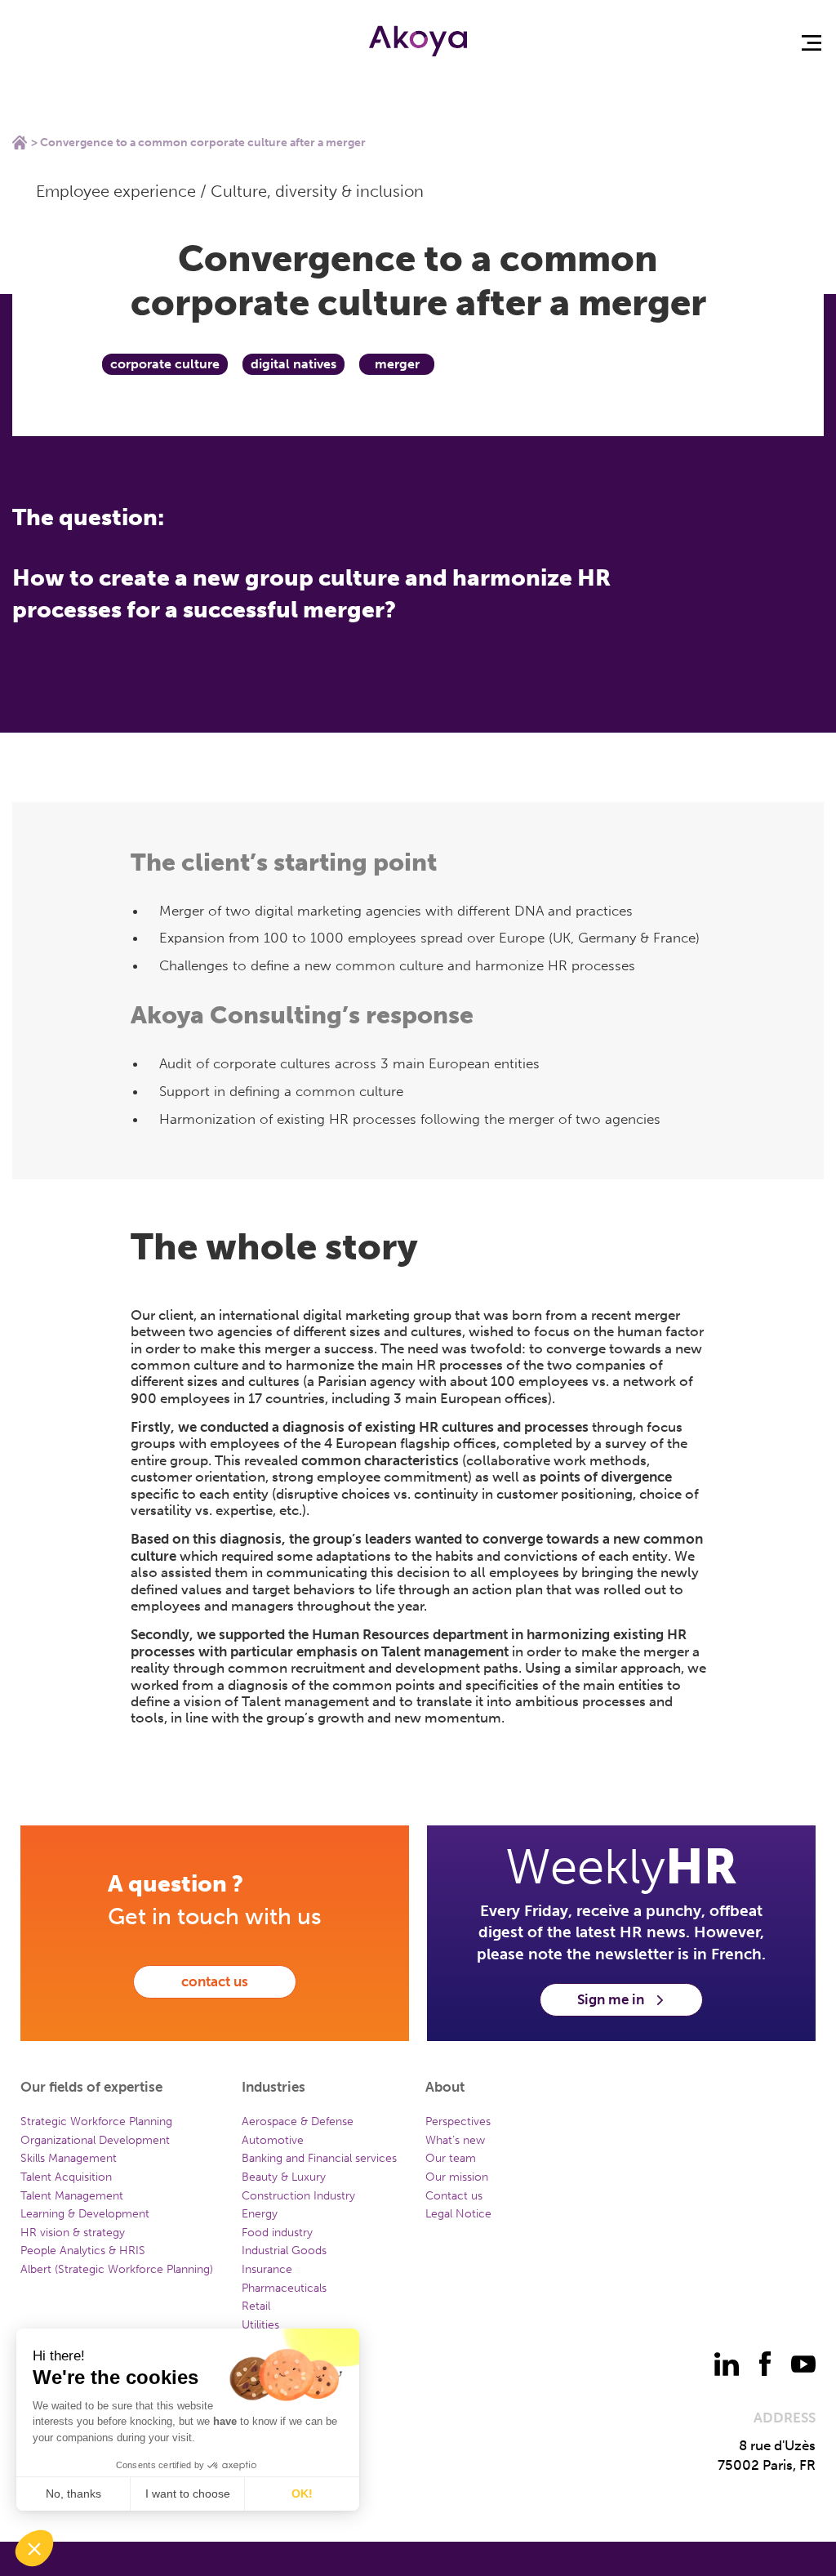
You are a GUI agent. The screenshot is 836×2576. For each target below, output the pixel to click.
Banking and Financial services (319, 2158)
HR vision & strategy (73, 2233)
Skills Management (69, 2158)
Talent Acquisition (66, 2177)
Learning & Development (85, 2214)
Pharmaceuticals (284, 2288)
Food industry (277, 2233)
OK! (302, 2494)
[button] (34, 2548)
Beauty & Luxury (284, 2177)
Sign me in (611, 1999)
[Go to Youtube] (803, 2364)
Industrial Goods (284, 2251)
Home (20, 142)
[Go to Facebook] (765, 2364)
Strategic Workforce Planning (96, 2121)
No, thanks (73, 2494)
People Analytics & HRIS (83, 2251)
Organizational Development (95, 2140)
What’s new (455, 2140)
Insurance (267, 2269)
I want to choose (188, 2494)
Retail (256, 2306)
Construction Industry (298, 2196)
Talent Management (72, 2196)
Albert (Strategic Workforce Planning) (117, 2269)
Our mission (457, 2177)
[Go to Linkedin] (727, 2364)
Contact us (454, 2196)
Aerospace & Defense (298, 2121)
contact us (215, 1981)
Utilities (260, 2325)
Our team (451, 2158)
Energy (260, 2214)
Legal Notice (458, 2214)
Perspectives (458, 2121)
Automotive (273, 2140)
